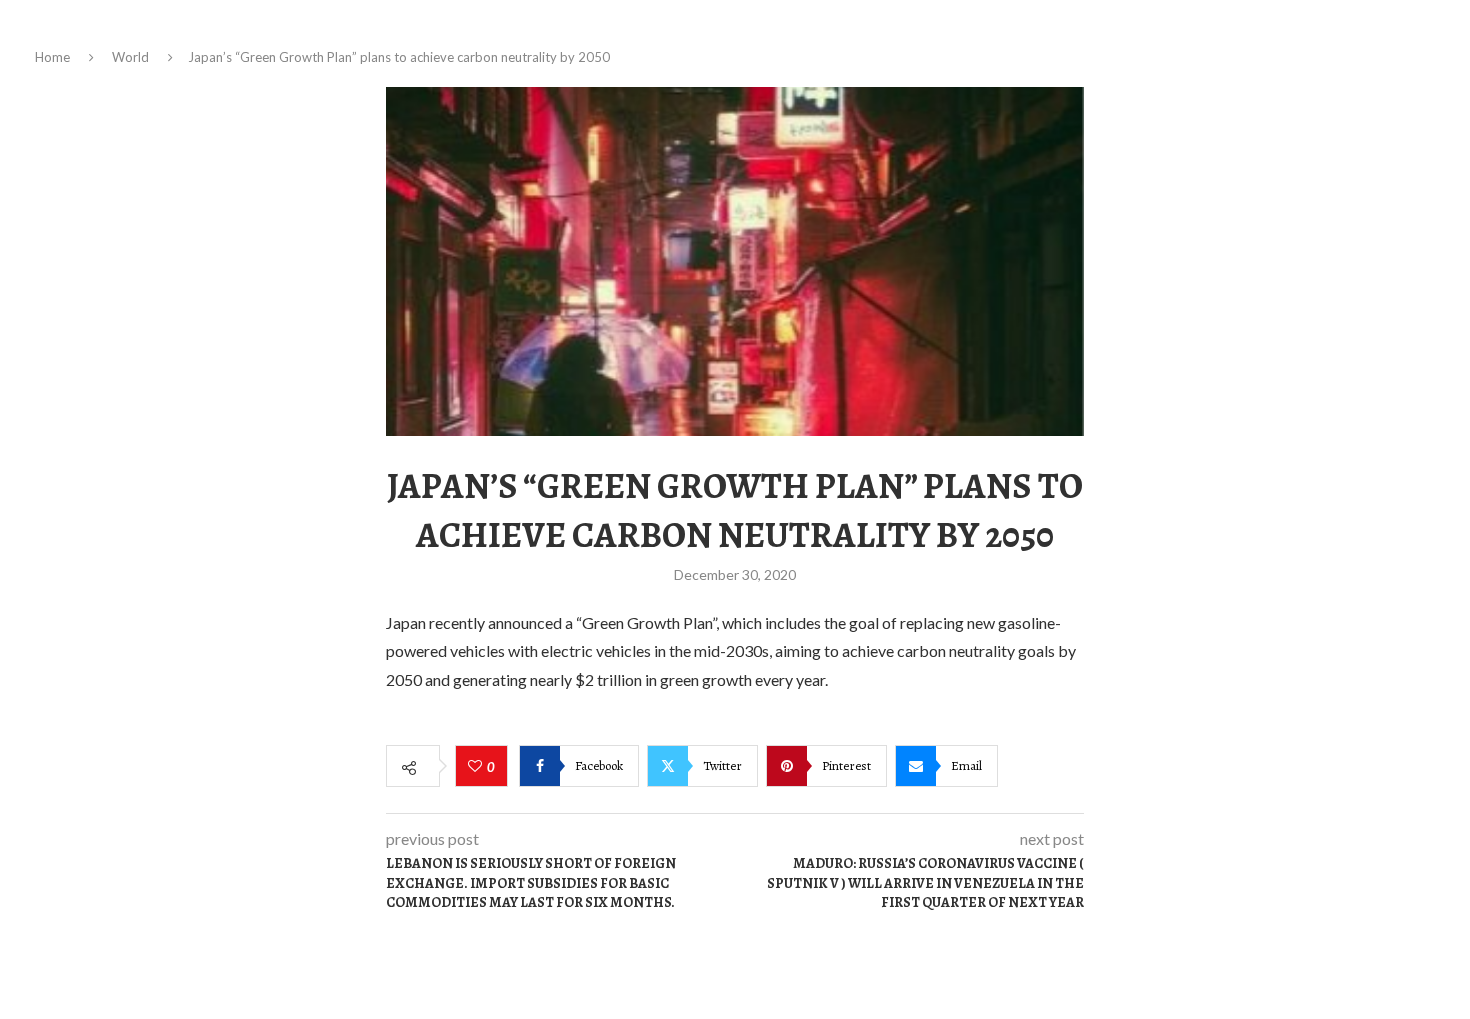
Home (52, 57)
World (130, 57)
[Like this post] (477, 767)
